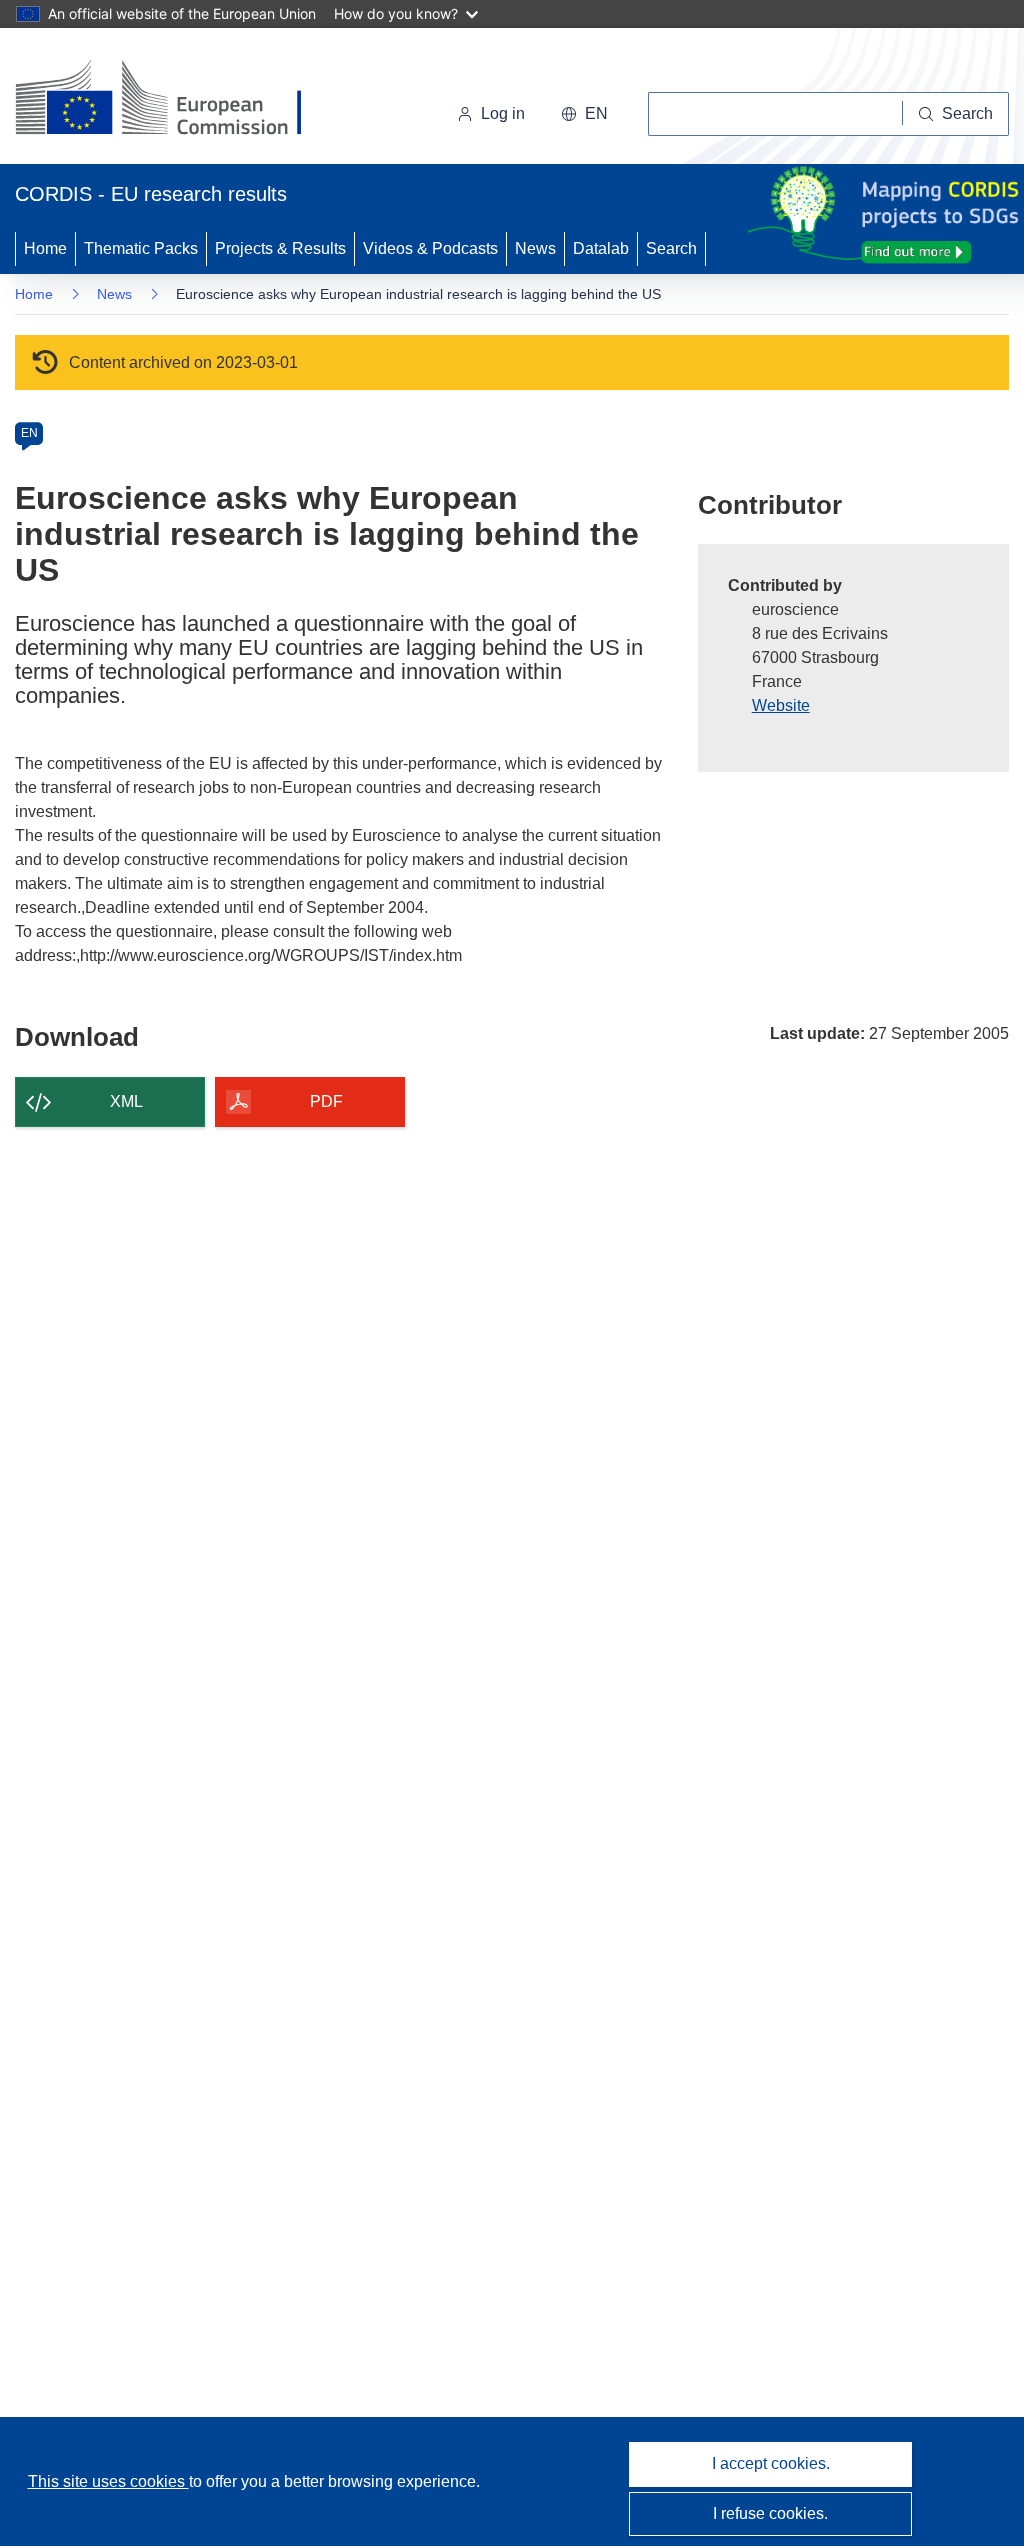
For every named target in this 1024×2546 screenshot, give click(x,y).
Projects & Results (280, 248)
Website (781, 705)
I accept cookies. (771, 2463)
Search (671, 248)
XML (126, 1101)
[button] (584, 114)
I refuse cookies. (770, 2513)
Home (45, 248)
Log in (503, 113)
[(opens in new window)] (176, 100)
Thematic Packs (141, 248)
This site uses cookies (108, 2481)
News (535, 248)
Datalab (601, 248)
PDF (326, 1101)
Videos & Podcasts (430, 248)
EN (29, 433)
